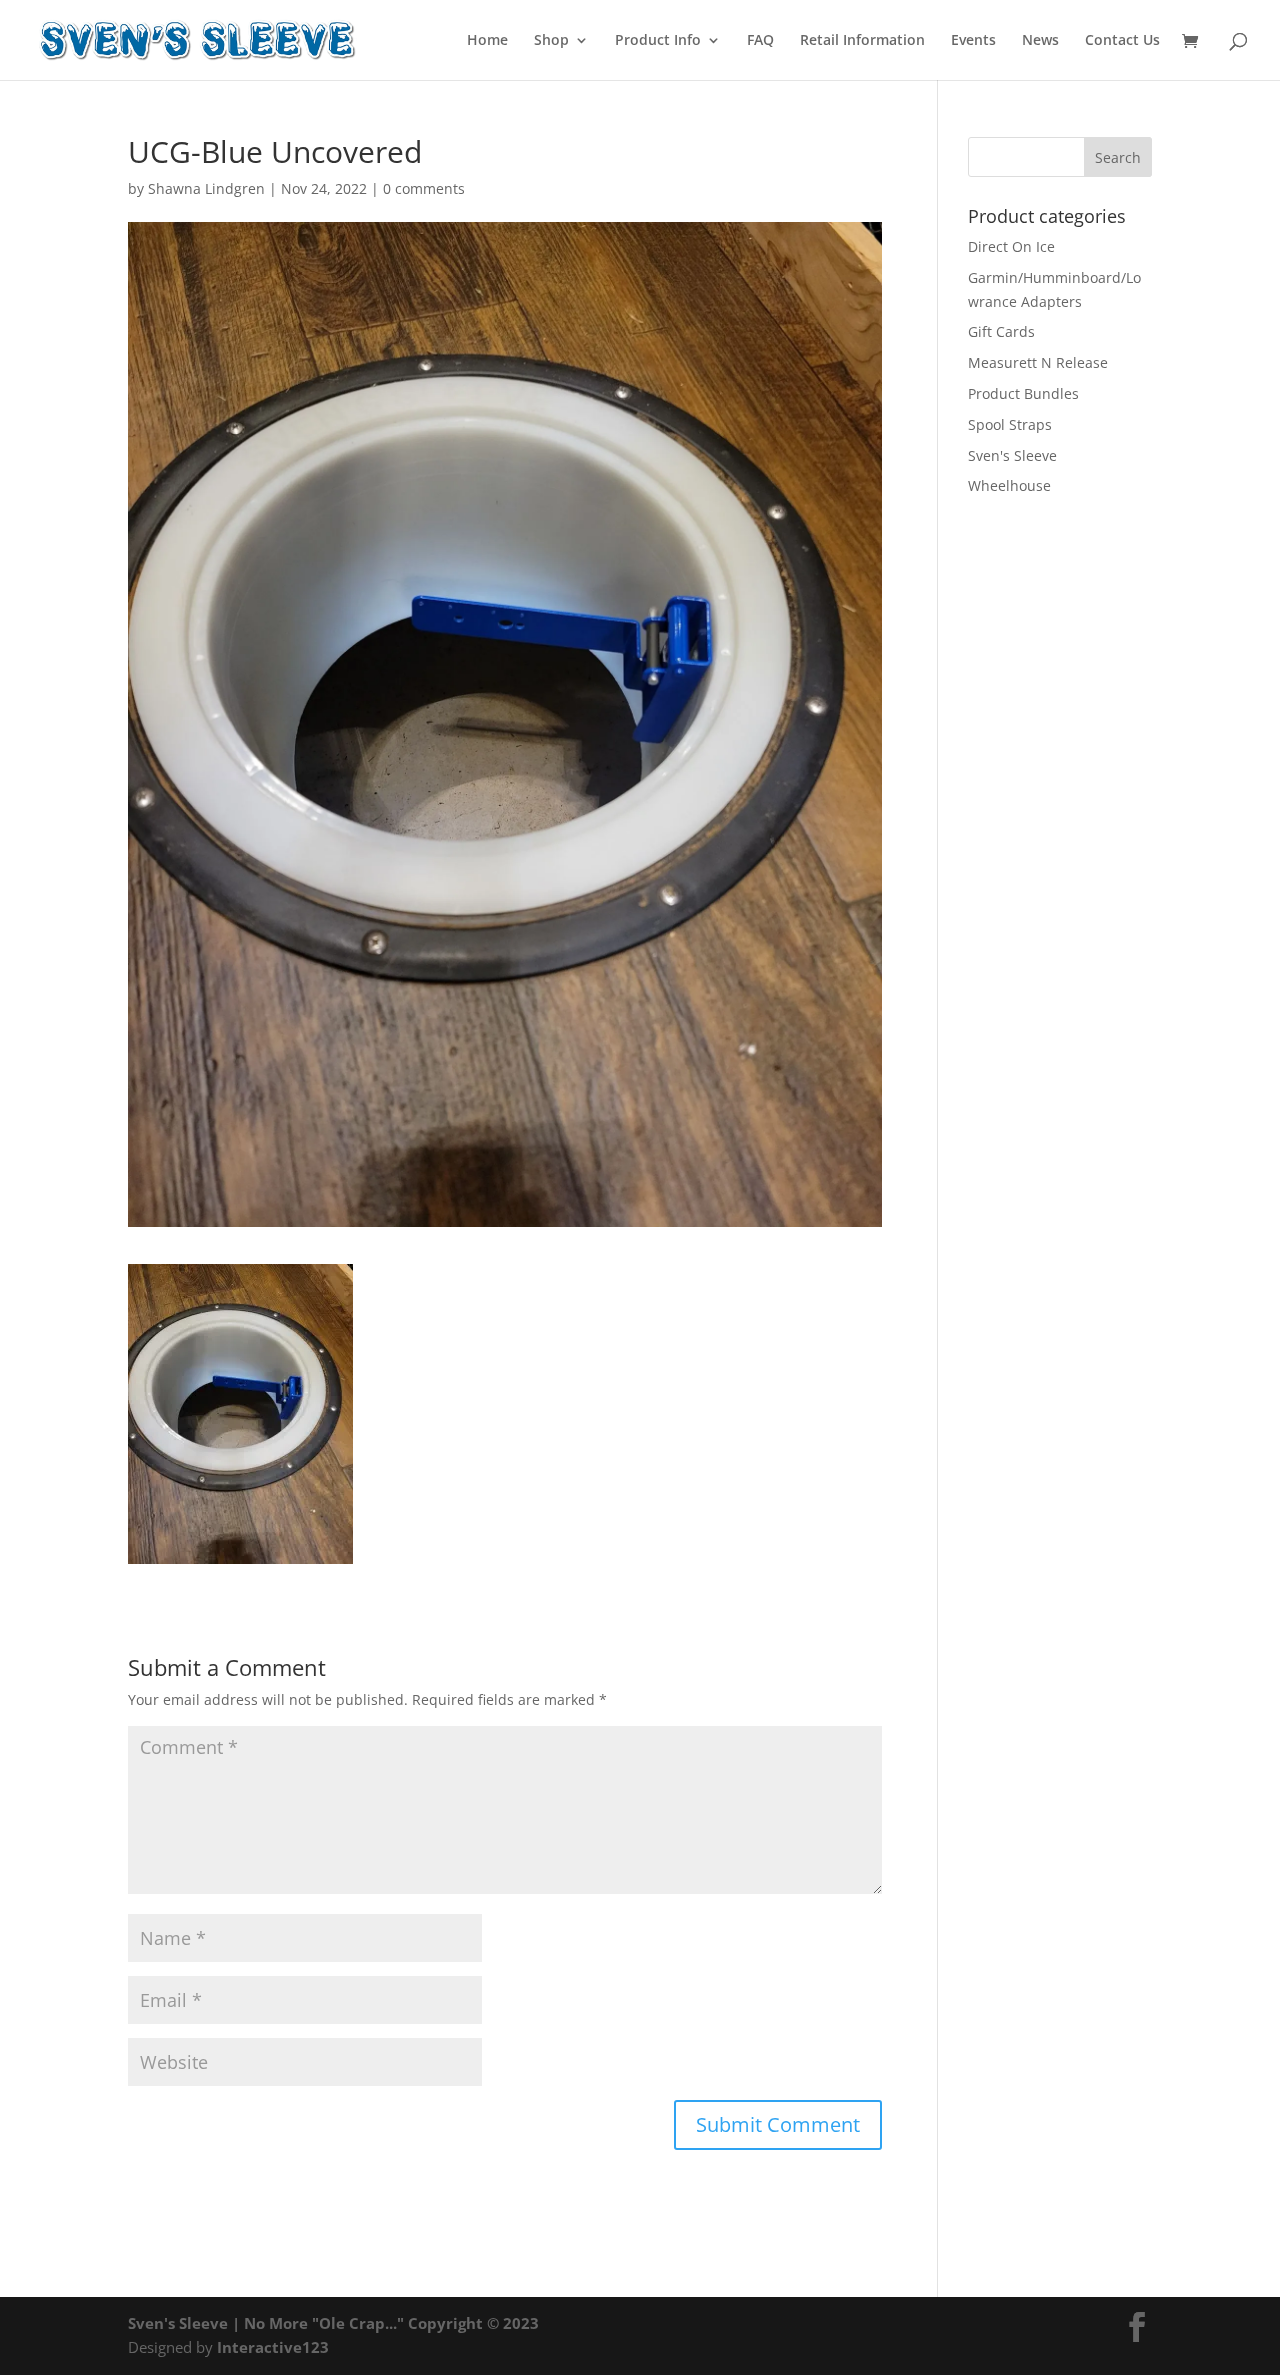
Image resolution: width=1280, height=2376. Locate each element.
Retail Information (862, 41)
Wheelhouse (1009, 485)
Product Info (658, 41)
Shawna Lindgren (206, 188)
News (1040, 41)
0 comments (424, 188)
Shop (551, 41)
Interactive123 (273, 2347)
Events (973, 41)
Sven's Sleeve (1012, 455)
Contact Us (1122, 41)
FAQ (760, 41)
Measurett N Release (1038, 362)
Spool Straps (1010, 424)
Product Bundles (1023, 393)
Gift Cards (1001, 331)
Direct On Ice (1011, 246)
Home (487, 41)
